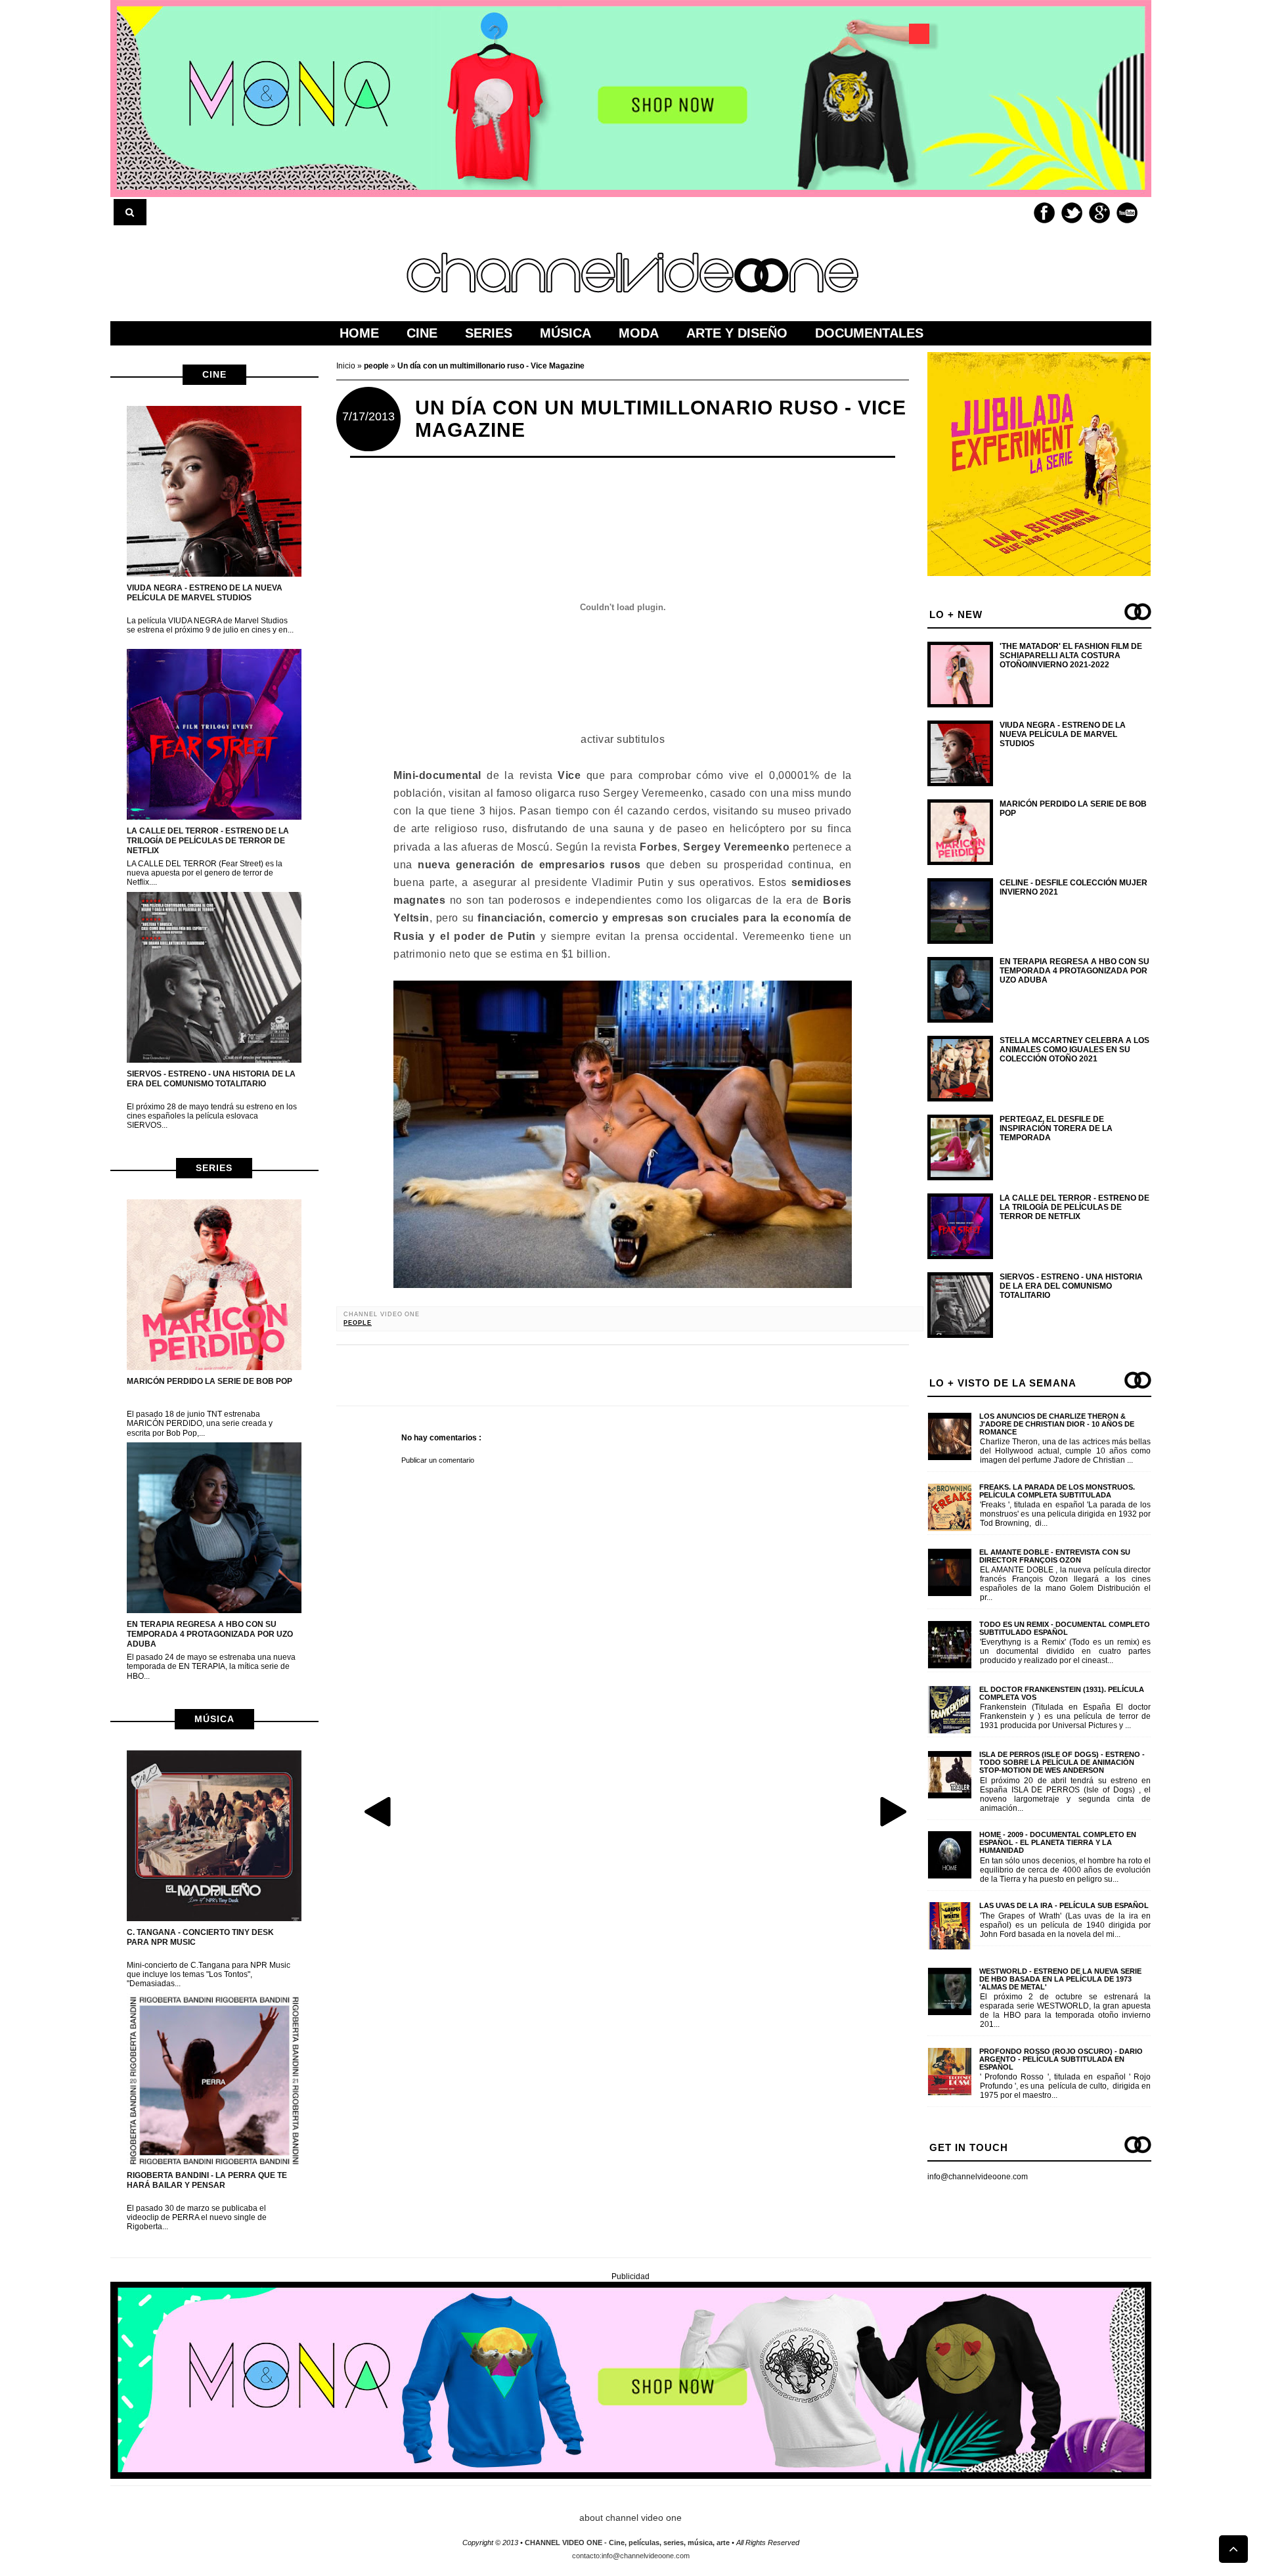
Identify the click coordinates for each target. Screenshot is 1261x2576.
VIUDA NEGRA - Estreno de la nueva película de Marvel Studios (205, 593)
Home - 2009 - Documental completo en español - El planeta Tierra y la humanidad (1058, 1842)
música (214, 1719)
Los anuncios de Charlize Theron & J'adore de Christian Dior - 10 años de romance (1057, 1424)
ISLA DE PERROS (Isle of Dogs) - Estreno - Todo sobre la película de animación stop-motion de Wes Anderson (1062, 1762)
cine (214, 374)
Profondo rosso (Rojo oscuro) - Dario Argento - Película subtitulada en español (1061, 2059)
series (214, 1168)
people (358, 1323)
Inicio (347, 366)
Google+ (1099, 213)
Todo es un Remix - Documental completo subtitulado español (1065, 1628)
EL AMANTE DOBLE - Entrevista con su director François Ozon (1055, 1556)
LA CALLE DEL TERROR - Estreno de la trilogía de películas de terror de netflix (208, 841)
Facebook (1044, 213)
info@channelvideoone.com (978, 2177)
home (359, 333)
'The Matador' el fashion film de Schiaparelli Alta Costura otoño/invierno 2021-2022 (1071, 656)
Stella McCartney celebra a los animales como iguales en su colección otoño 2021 (1074, 1050)
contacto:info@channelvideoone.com (631, 2556)
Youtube (1127, 213)
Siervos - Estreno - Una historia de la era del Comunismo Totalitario (211, 1079)
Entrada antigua (893, 1811)
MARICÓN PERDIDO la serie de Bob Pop (210, 1381)
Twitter (1072, 213)
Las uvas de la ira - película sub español (1064, 1905)
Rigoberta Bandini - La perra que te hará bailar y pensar (207, 2180)
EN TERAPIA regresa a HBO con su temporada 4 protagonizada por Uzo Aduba (210, 1634)
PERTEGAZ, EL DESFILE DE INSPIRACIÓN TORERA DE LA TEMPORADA (1056, 1129)
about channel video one (630, 2518)
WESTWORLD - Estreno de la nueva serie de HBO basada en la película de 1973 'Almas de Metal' (1060, 1979)
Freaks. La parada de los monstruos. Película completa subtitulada (1057, 1491)
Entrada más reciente (379, 1811)
